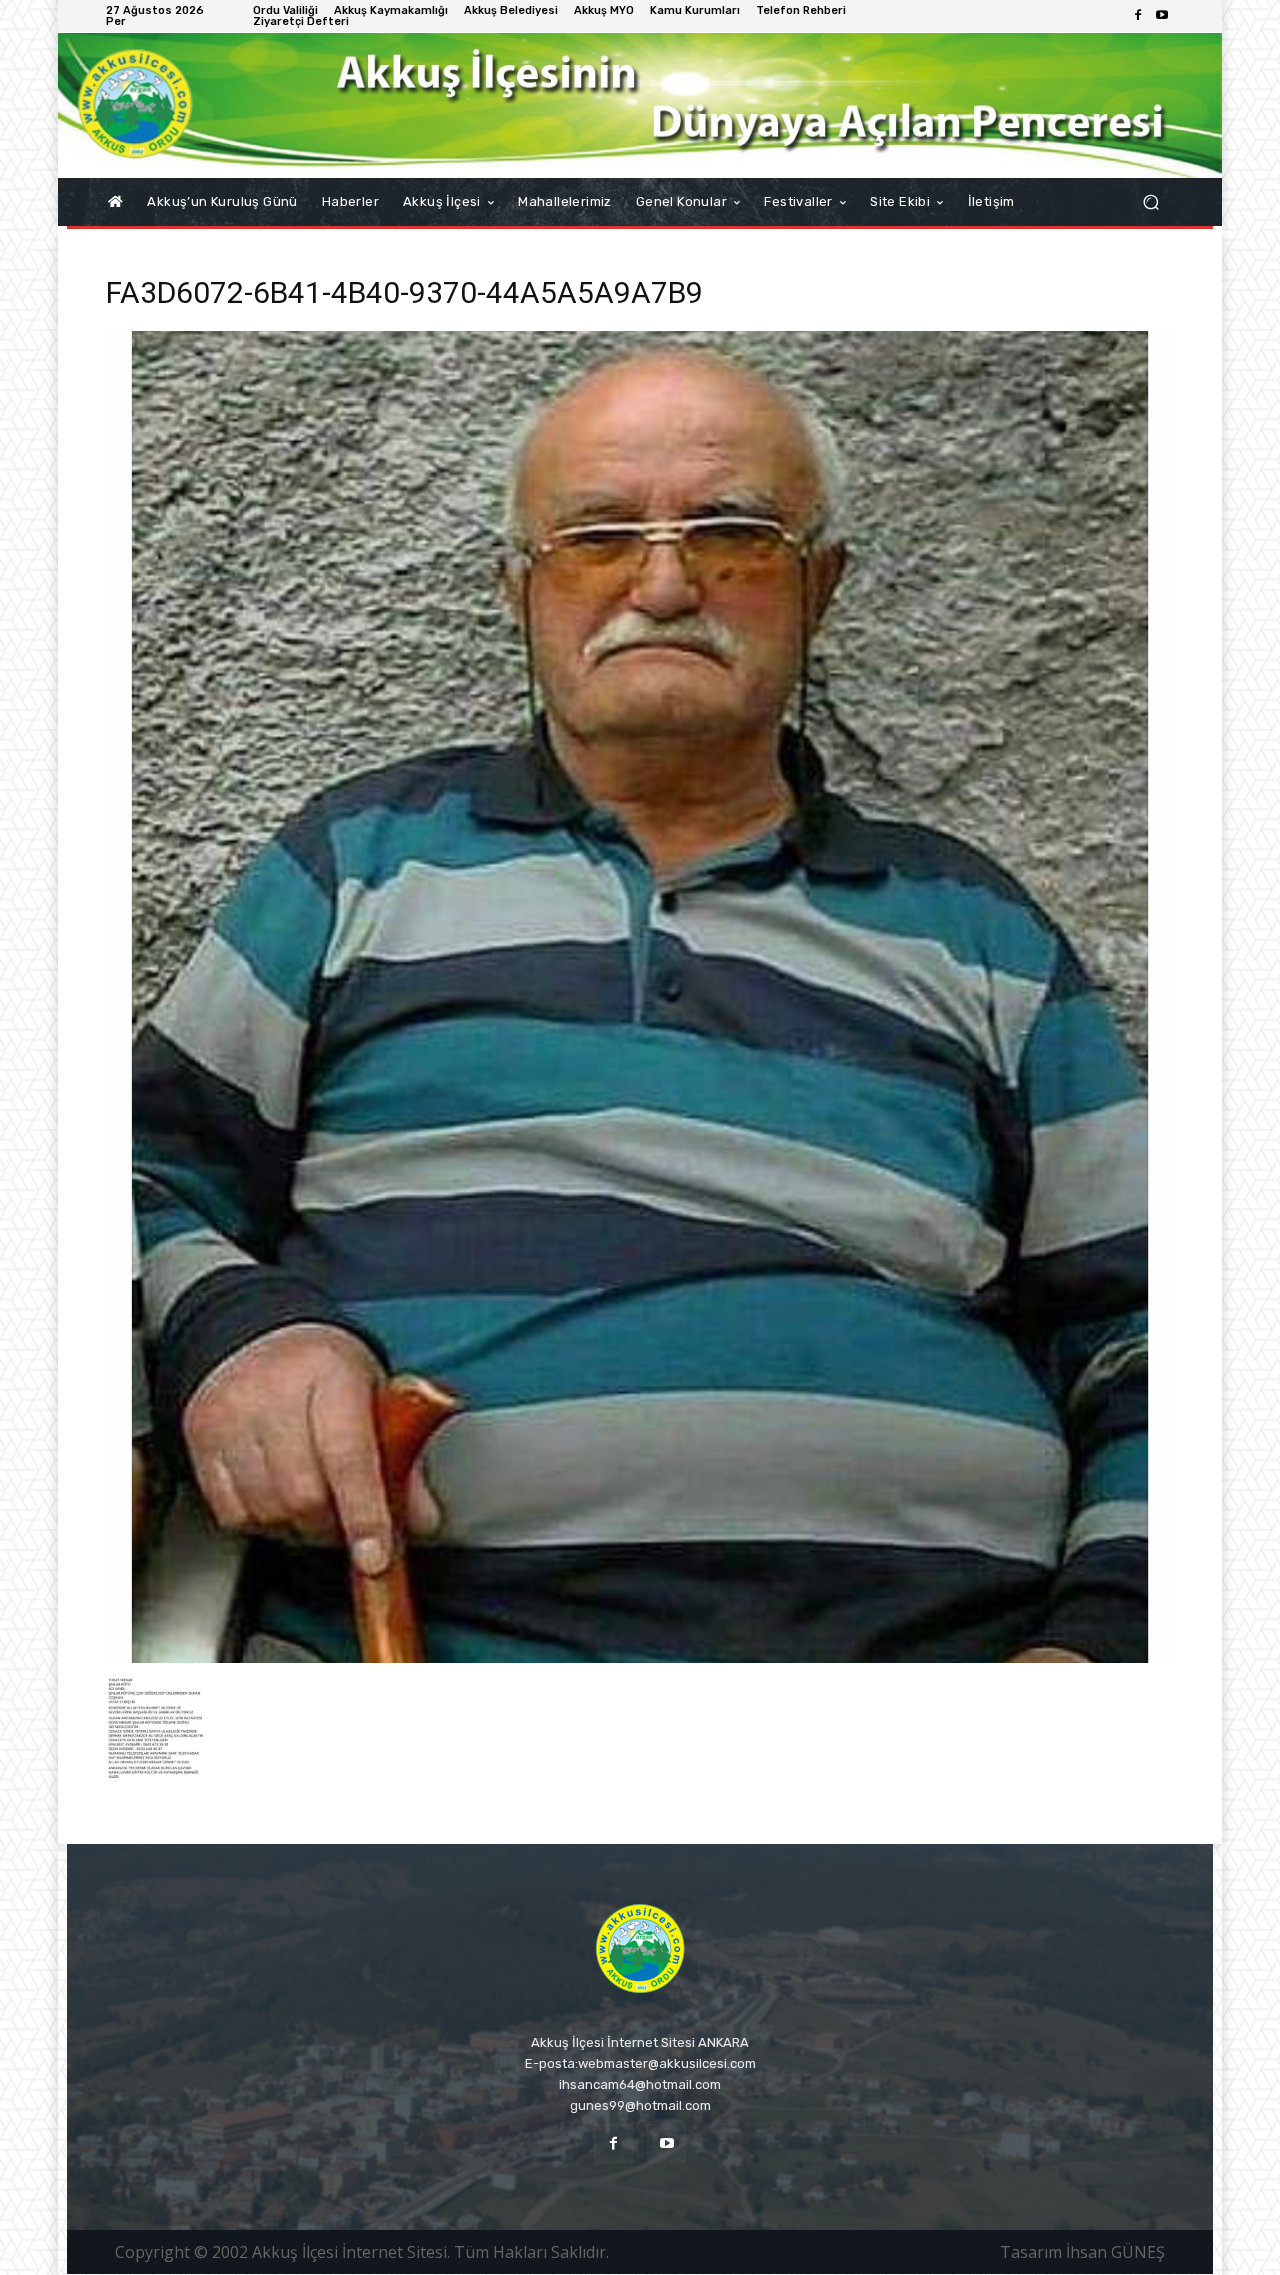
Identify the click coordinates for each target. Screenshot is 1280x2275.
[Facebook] (1138, 16)
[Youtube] (1162, 16)
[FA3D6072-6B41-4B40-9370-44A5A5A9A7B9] (640, 1657)
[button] (1150, 202)
